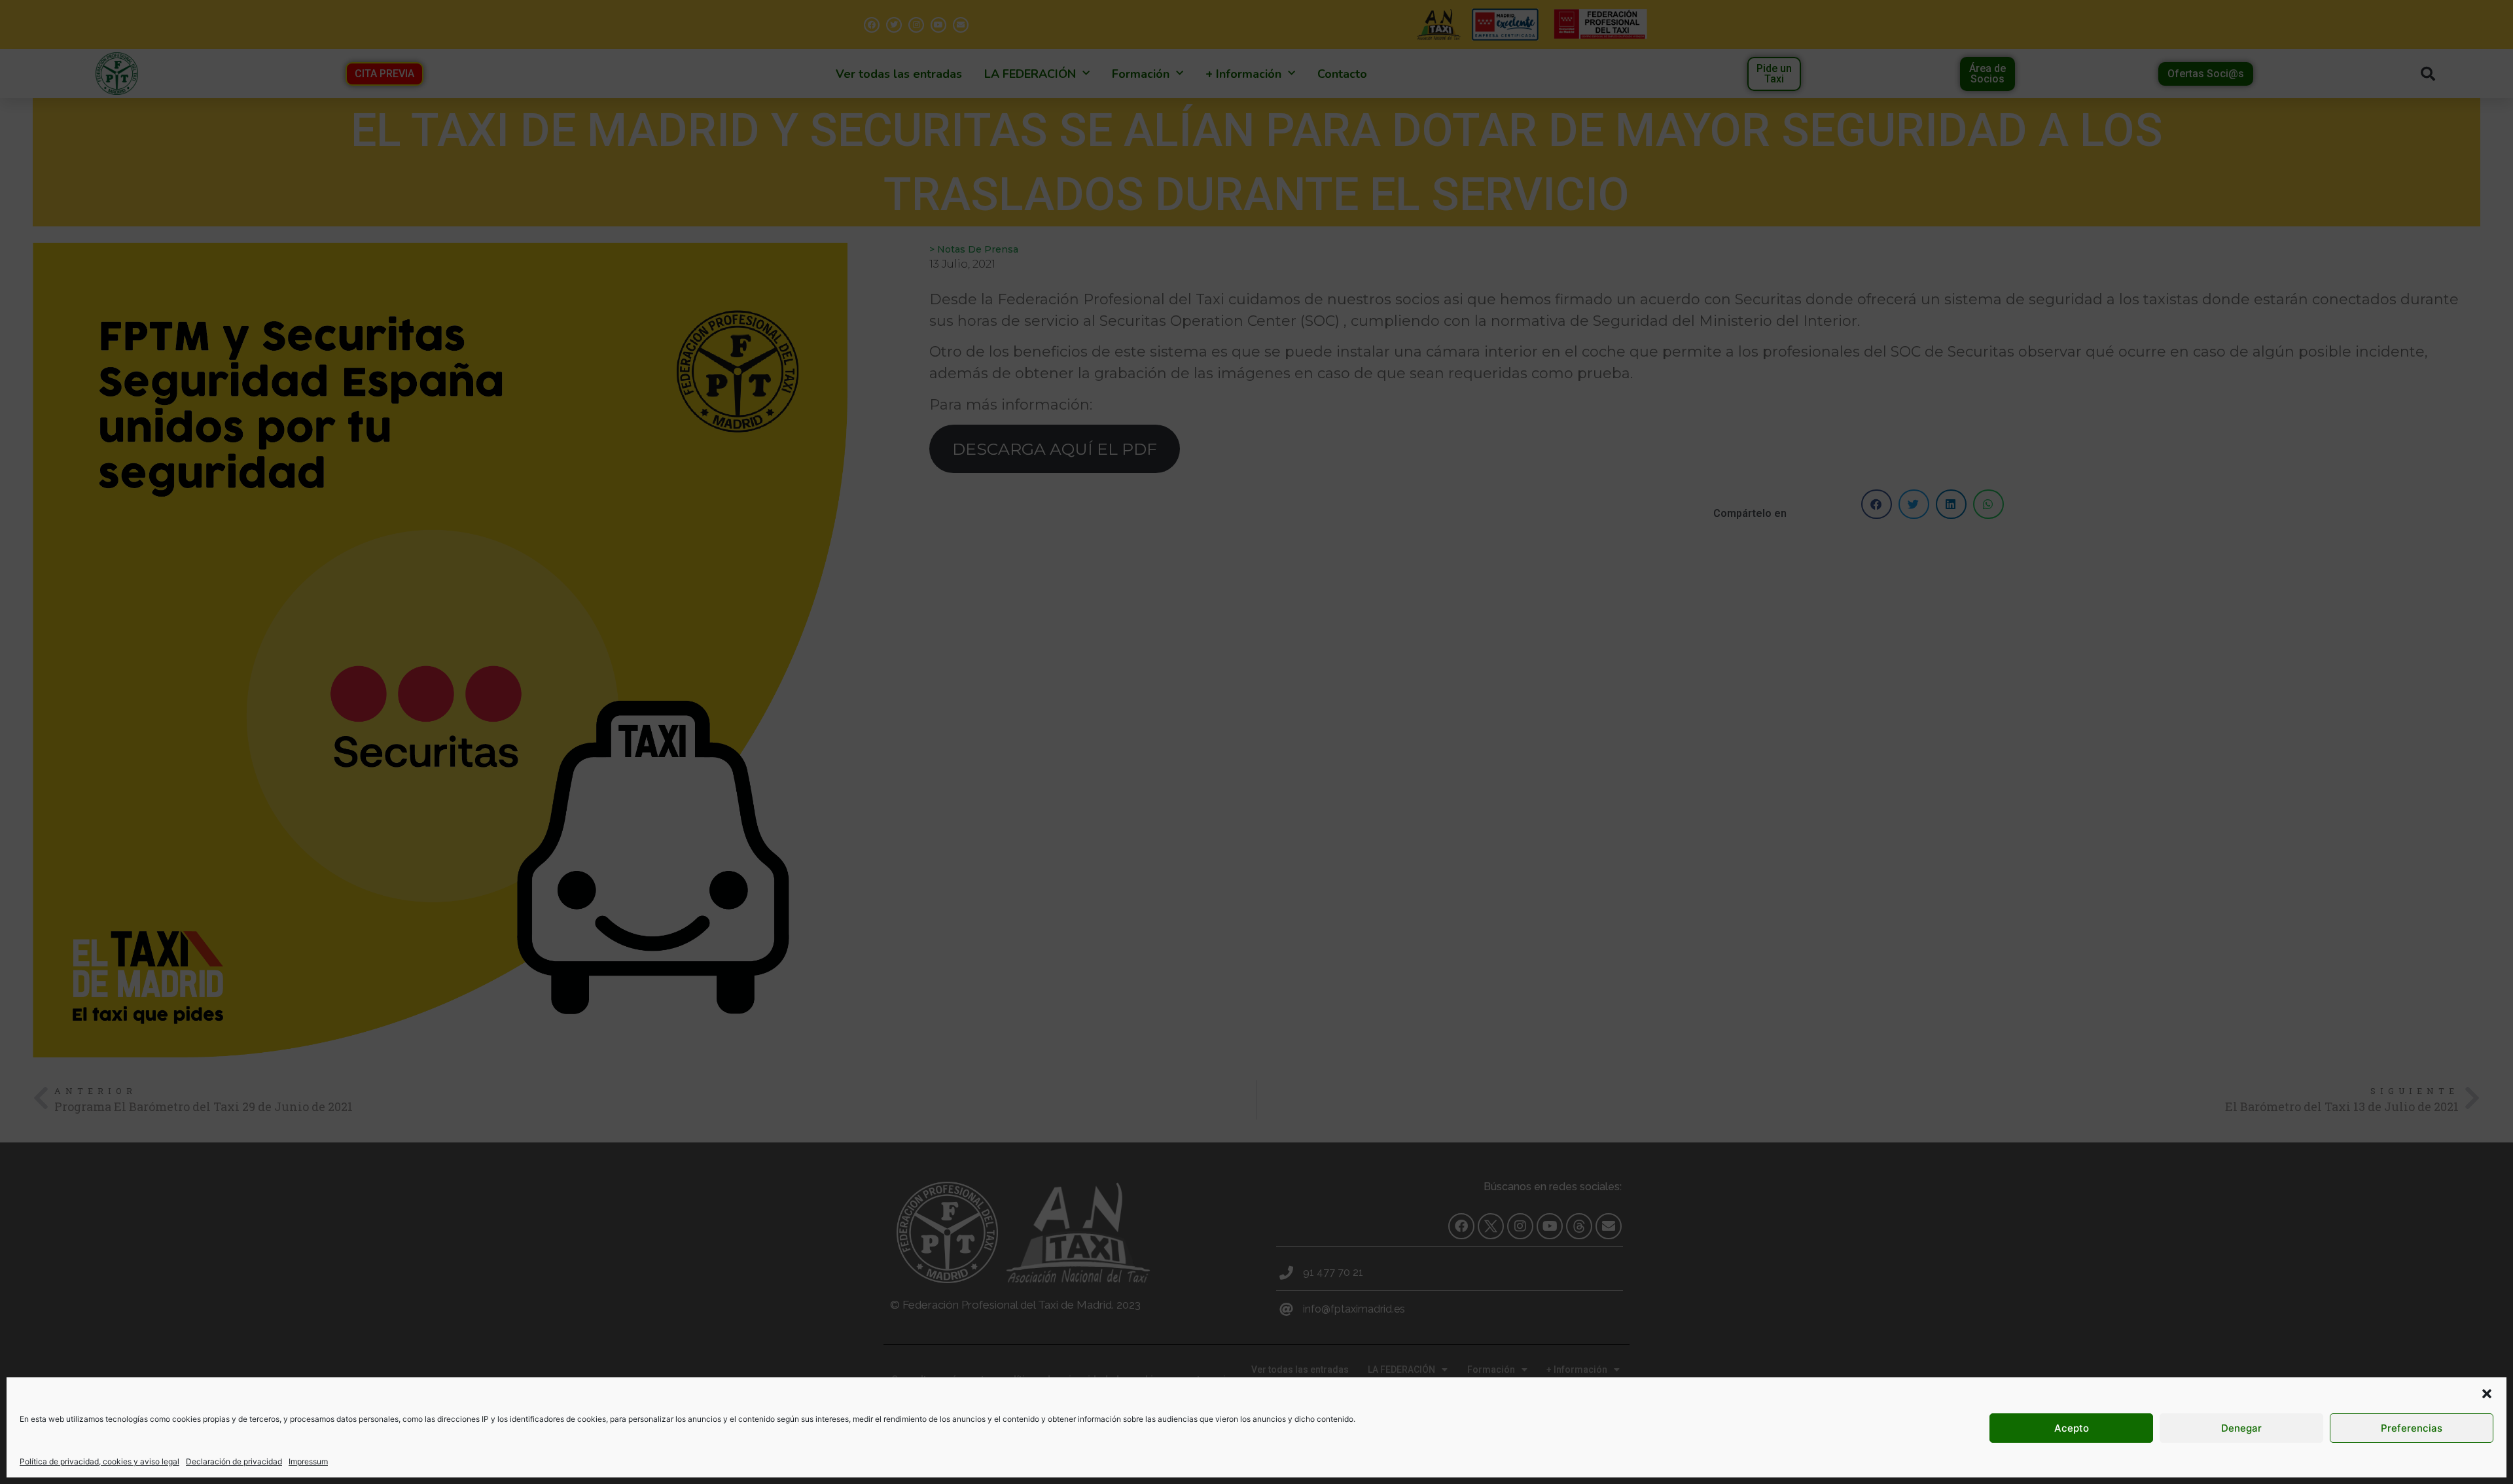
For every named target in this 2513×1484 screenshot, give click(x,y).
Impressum (308, 1461)
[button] (2487, 1394)
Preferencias (2412, 1428)
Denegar (2241, 1428)
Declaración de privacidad (234, 1461)
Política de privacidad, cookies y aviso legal (99, 1461)
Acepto (2072, 1428)
